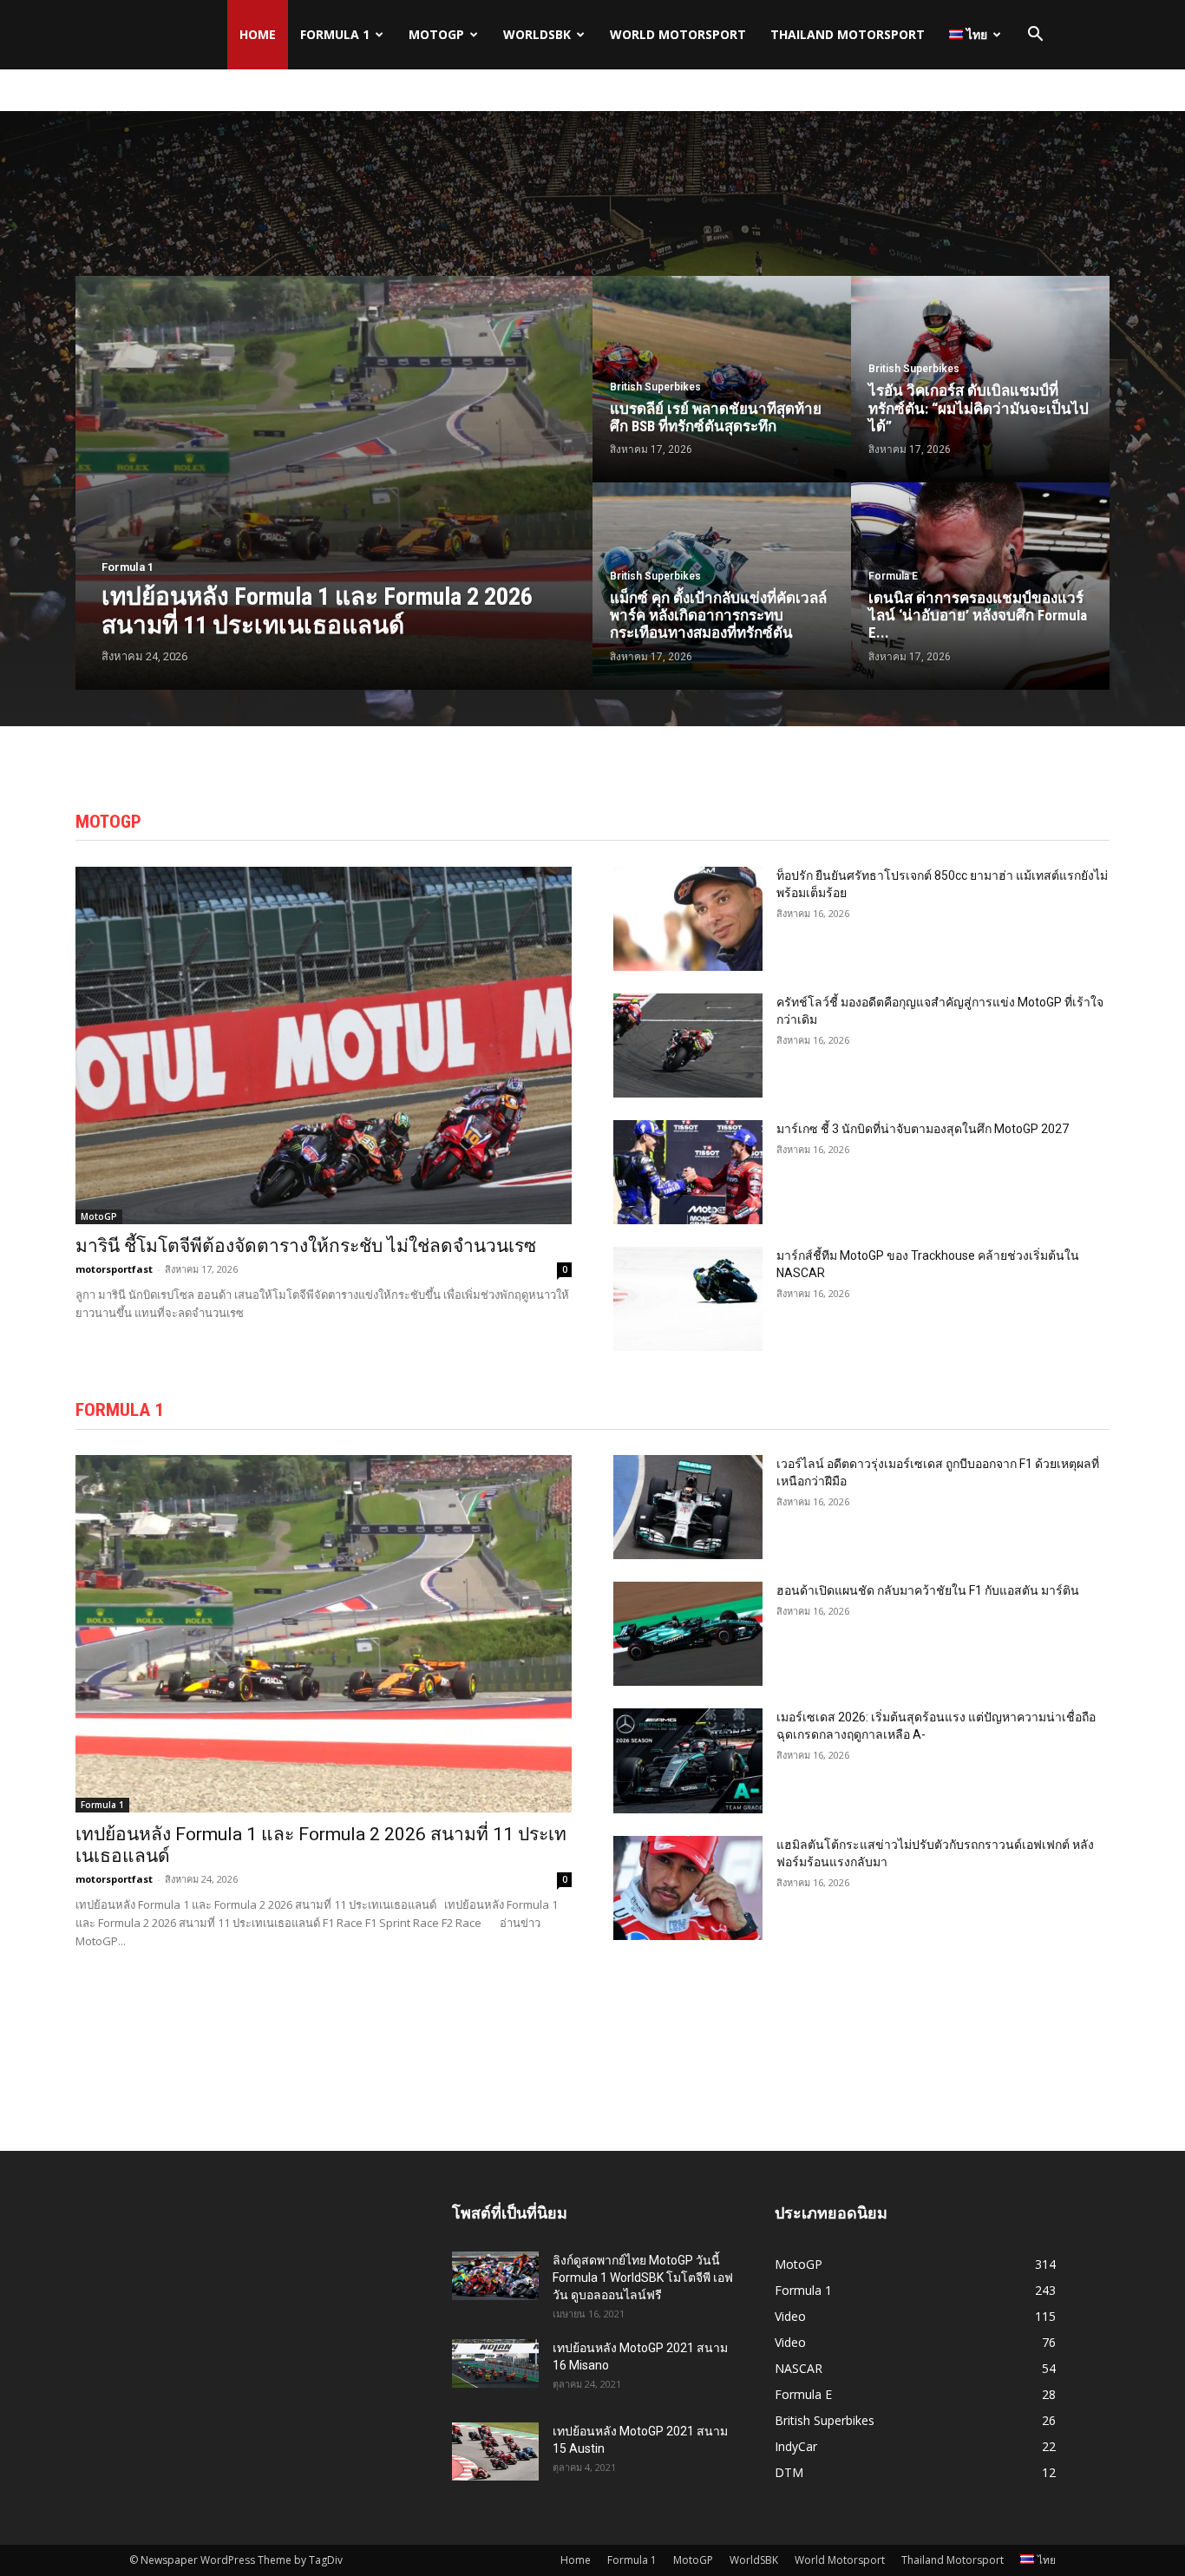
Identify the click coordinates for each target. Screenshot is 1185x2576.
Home (258, 34)
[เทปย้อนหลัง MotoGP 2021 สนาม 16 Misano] (495, 2363)
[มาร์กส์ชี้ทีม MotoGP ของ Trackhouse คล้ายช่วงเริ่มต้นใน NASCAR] (688, 1299)
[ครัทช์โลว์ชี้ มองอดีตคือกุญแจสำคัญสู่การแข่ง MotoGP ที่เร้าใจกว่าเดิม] (688, 1045)
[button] (1035, 36)
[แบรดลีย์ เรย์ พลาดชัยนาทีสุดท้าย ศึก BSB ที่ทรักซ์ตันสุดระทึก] (722, 379)
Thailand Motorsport (848, 34)
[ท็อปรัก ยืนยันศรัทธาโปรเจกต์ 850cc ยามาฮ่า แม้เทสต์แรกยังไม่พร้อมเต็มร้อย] (688, 919)
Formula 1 (335, 34)
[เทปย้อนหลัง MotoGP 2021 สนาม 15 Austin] (495, 2451)
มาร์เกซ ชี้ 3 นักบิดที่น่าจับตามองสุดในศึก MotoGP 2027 (923, 1129)
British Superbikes (655, 387)
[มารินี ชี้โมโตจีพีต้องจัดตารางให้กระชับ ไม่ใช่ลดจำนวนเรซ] (324, 1045)
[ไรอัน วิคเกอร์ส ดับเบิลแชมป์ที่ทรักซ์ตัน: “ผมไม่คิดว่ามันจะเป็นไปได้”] (980, 379)
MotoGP (436, 34)
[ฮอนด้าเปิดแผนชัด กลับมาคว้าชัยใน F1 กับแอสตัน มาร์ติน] (688, 1634)
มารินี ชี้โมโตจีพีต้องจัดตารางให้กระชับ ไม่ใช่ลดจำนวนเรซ (306, 1246)
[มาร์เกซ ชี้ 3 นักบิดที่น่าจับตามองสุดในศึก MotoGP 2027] (688, 1172)
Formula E (893, 576)
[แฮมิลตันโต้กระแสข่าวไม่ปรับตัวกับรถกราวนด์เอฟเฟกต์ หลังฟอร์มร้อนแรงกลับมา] (688, 1888)
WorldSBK (537, 34)
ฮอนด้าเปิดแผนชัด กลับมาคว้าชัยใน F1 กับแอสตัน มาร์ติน (928, 1590)
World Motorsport (678, 34)
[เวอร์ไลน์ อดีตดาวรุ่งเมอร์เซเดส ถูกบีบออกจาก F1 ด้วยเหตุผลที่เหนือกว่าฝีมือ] (688, 1507)
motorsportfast (114, 1269)
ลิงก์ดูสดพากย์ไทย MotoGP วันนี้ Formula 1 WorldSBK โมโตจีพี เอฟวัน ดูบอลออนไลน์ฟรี (643, 2278)
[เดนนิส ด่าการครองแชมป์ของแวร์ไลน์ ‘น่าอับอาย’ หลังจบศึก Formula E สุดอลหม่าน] (980, 586)
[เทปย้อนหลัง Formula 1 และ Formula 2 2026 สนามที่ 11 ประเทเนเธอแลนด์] (334, 483)
